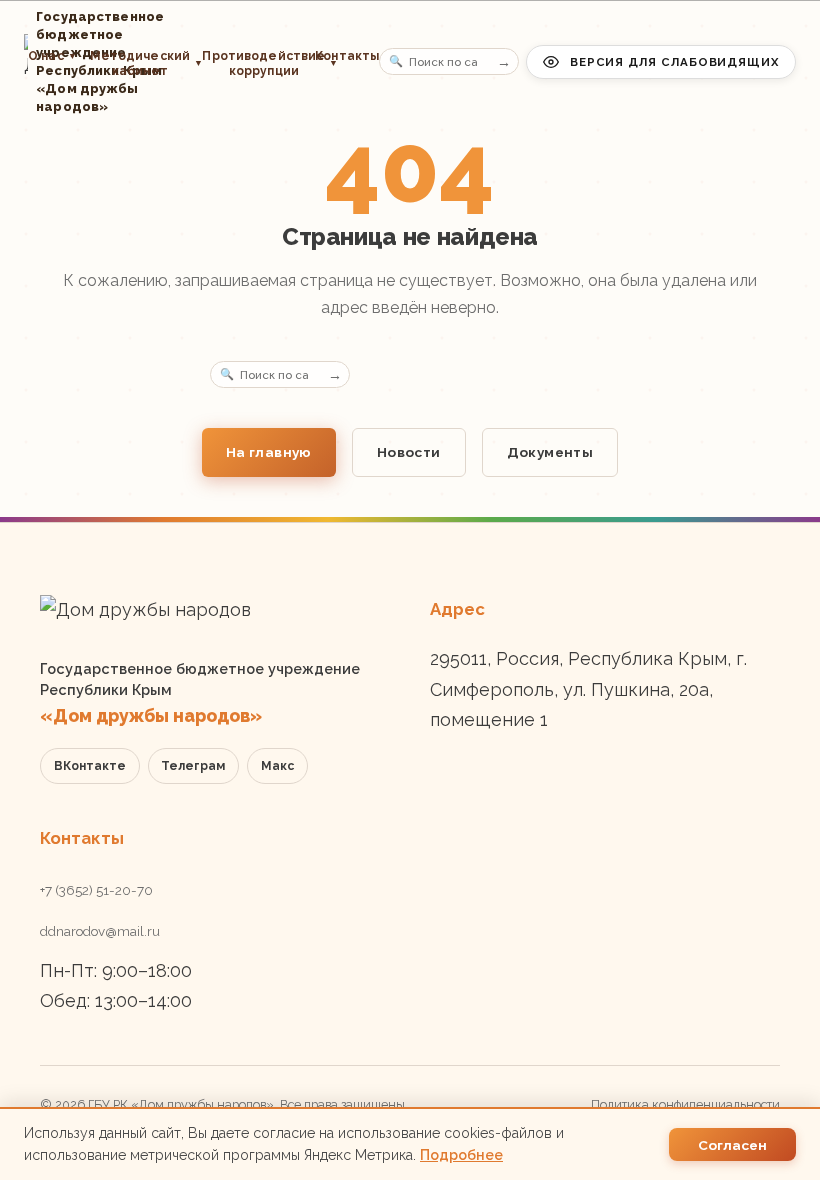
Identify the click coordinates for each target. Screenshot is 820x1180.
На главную (269, 452)
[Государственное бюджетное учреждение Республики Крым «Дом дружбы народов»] (26, 61)
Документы (550, 452)
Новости (409, 452)
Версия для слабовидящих (674, 62)
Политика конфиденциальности (685, 1104)
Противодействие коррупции (252, 63)
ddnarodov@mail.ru (100, 931)
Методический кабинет (140, 63)
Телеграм (193, 766)
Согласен (732, 1145)
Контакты (347, 56)
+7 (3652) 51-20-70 (96, 890)
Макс (277, 766)
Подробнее (461, 1155)
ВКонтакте (90, 766)
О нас (52, 56)
